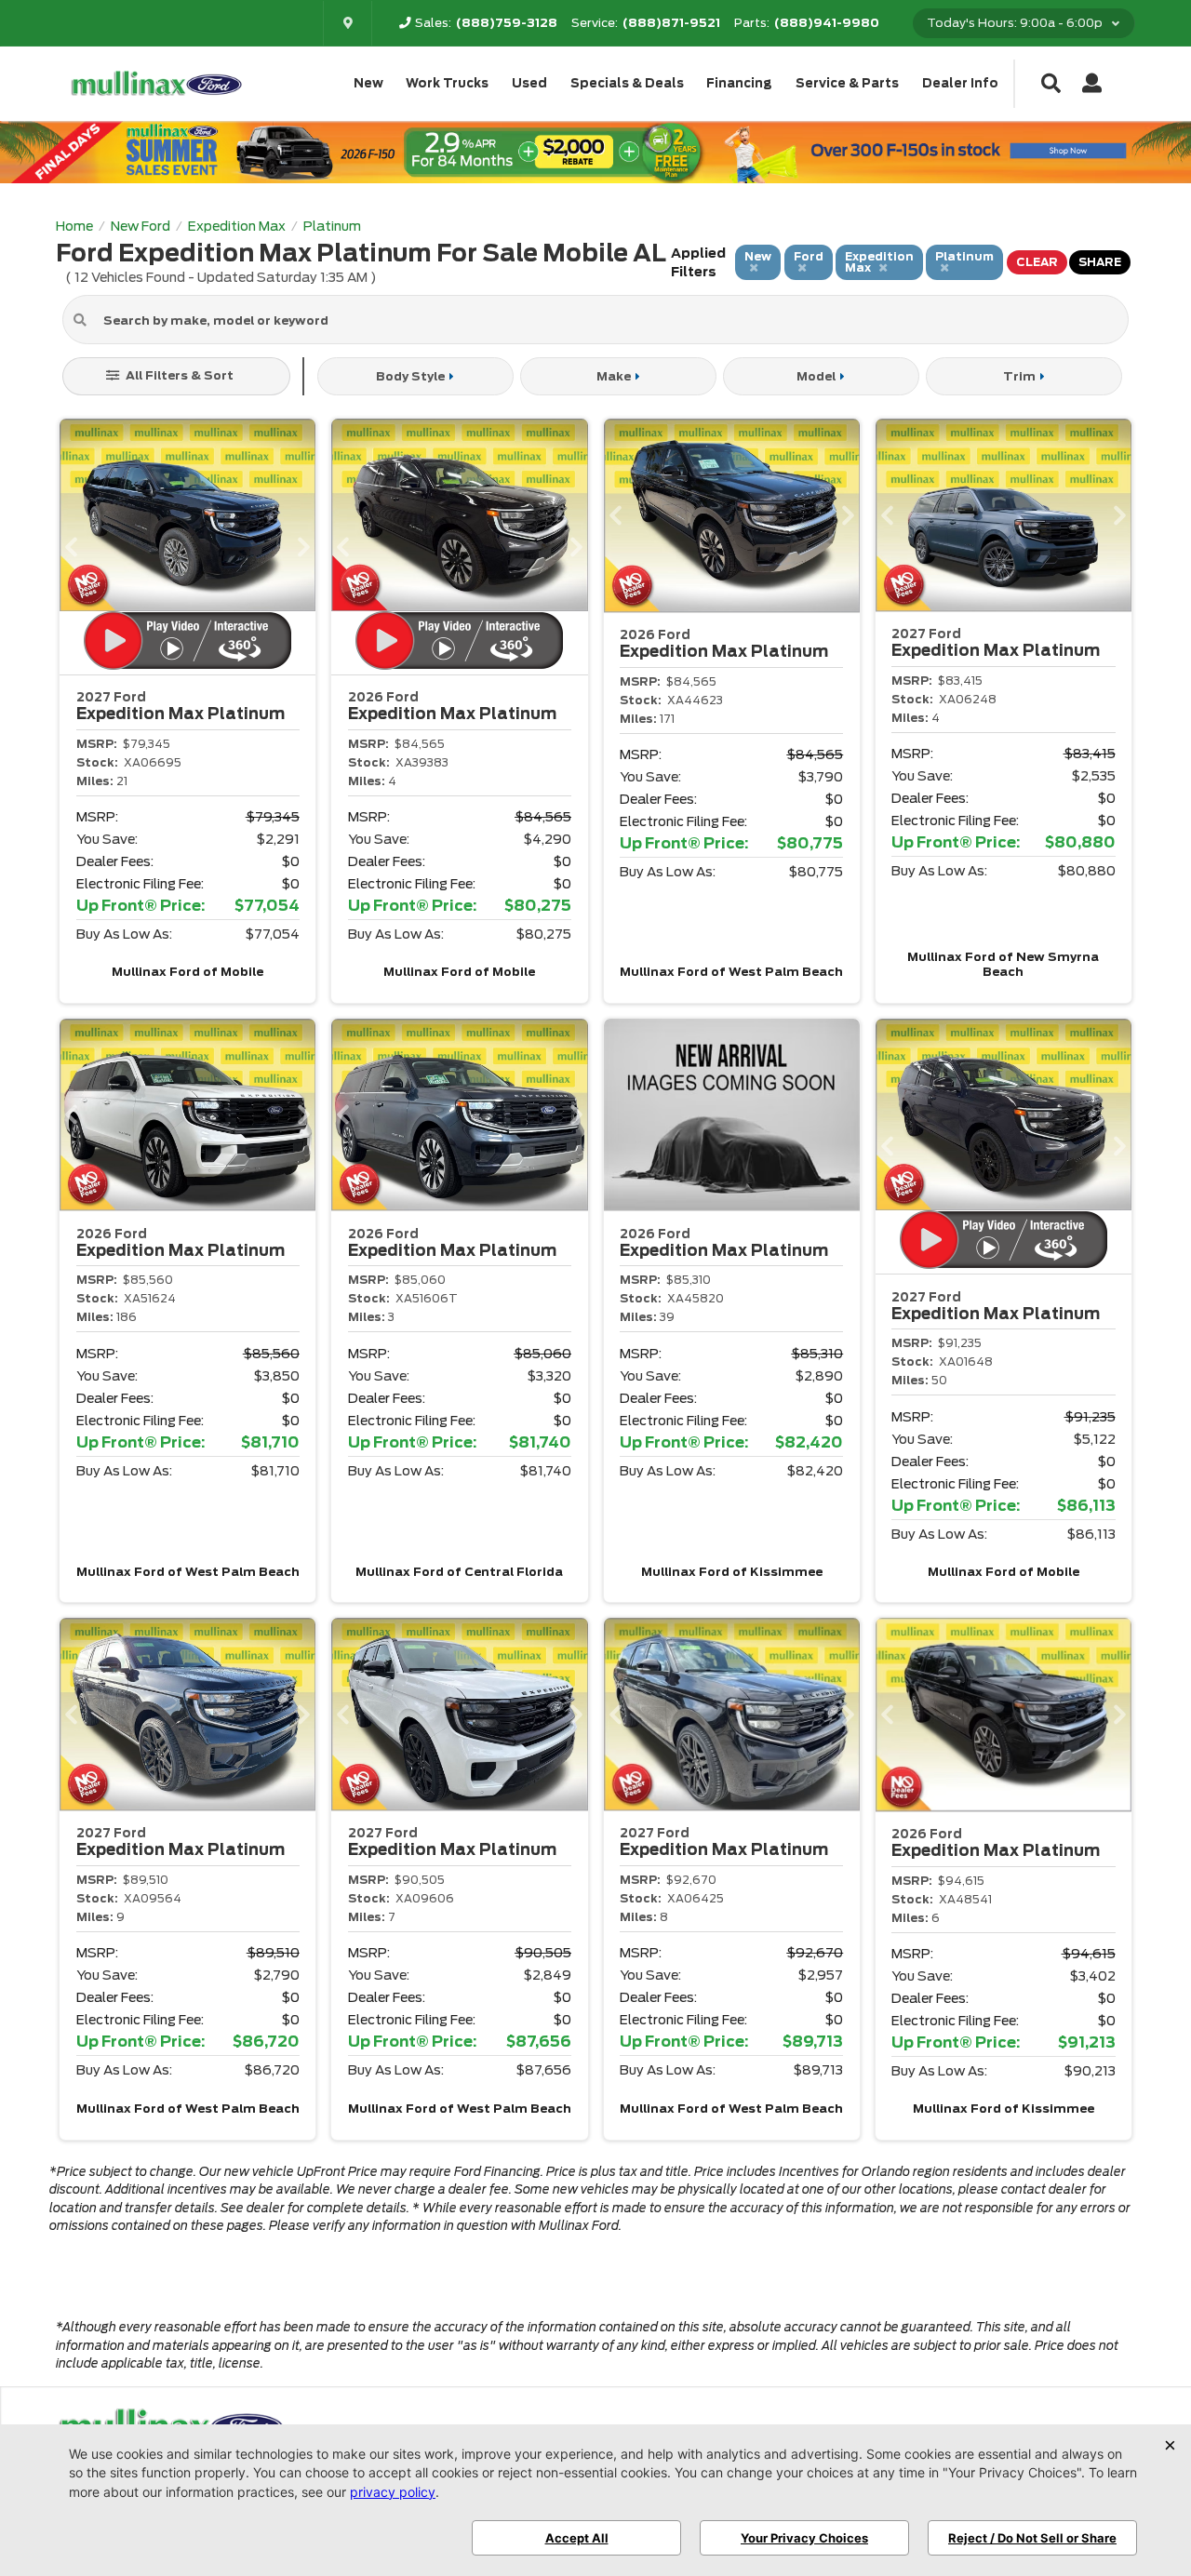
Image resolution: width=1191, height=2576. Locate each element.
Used (529, 83)
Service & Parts (847, 83)
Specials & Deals (627, 83)
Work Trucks (447, 83)
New (368, 83)
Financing (739, 83)
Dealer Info (960, 83)
